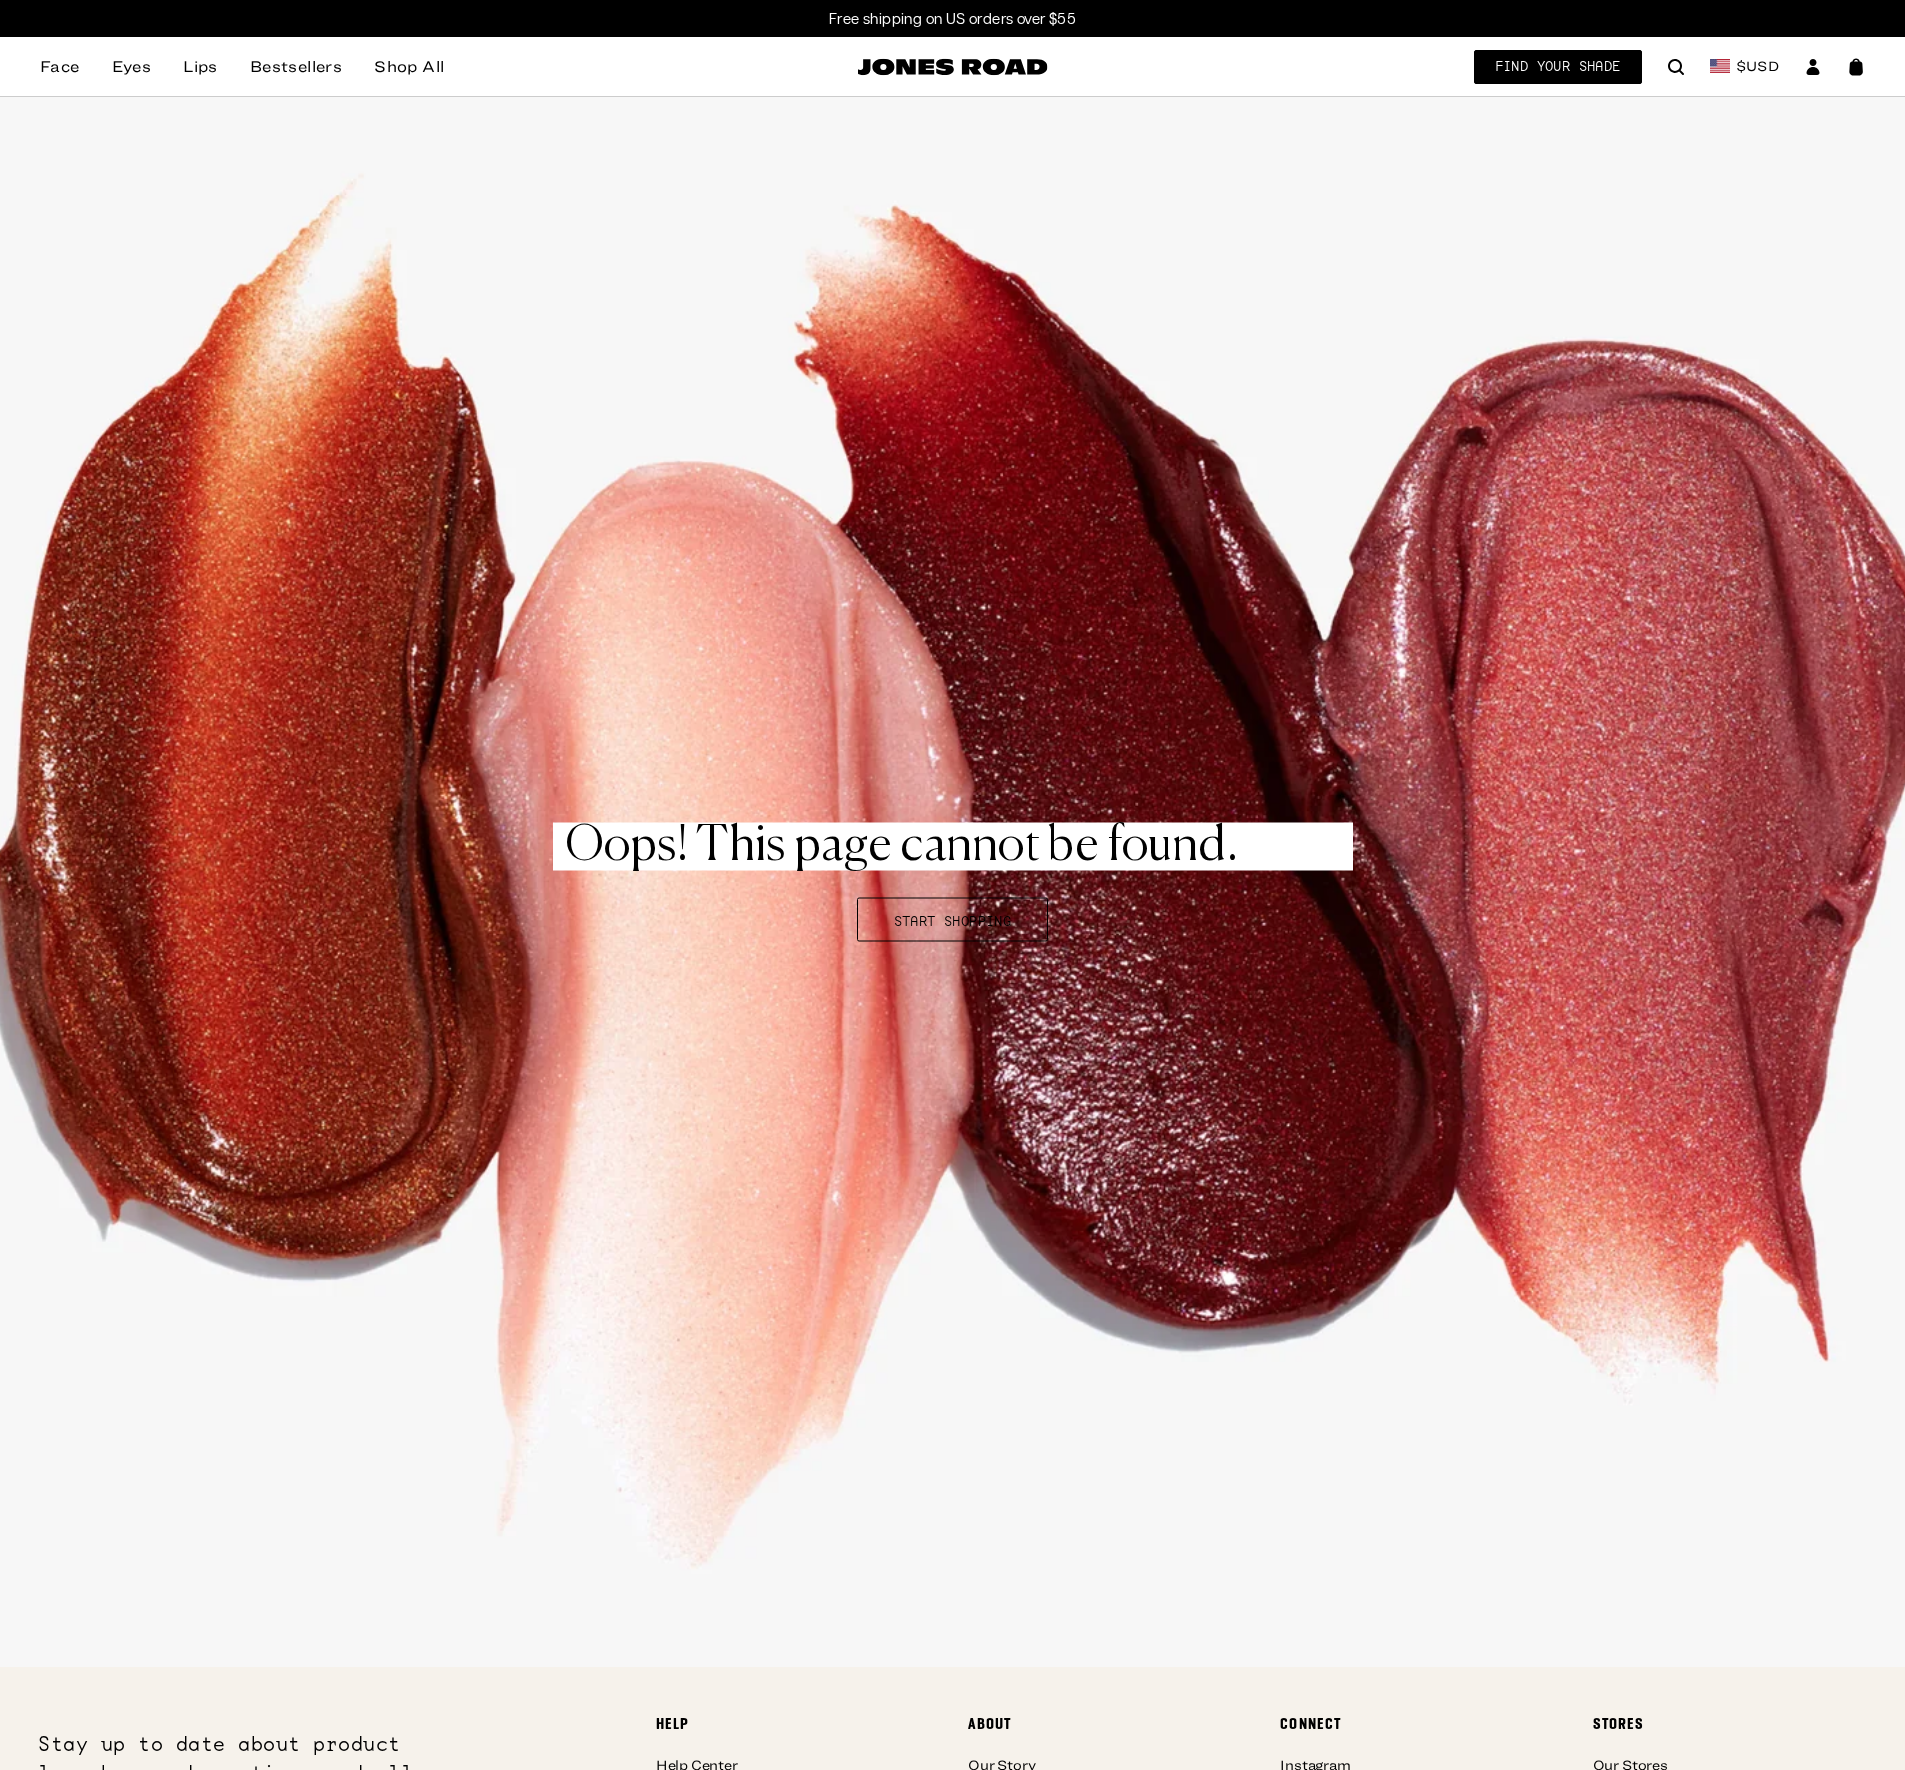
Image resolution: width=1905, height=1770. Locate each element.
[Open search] (1676, 69)
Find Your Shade (1558, 66)
